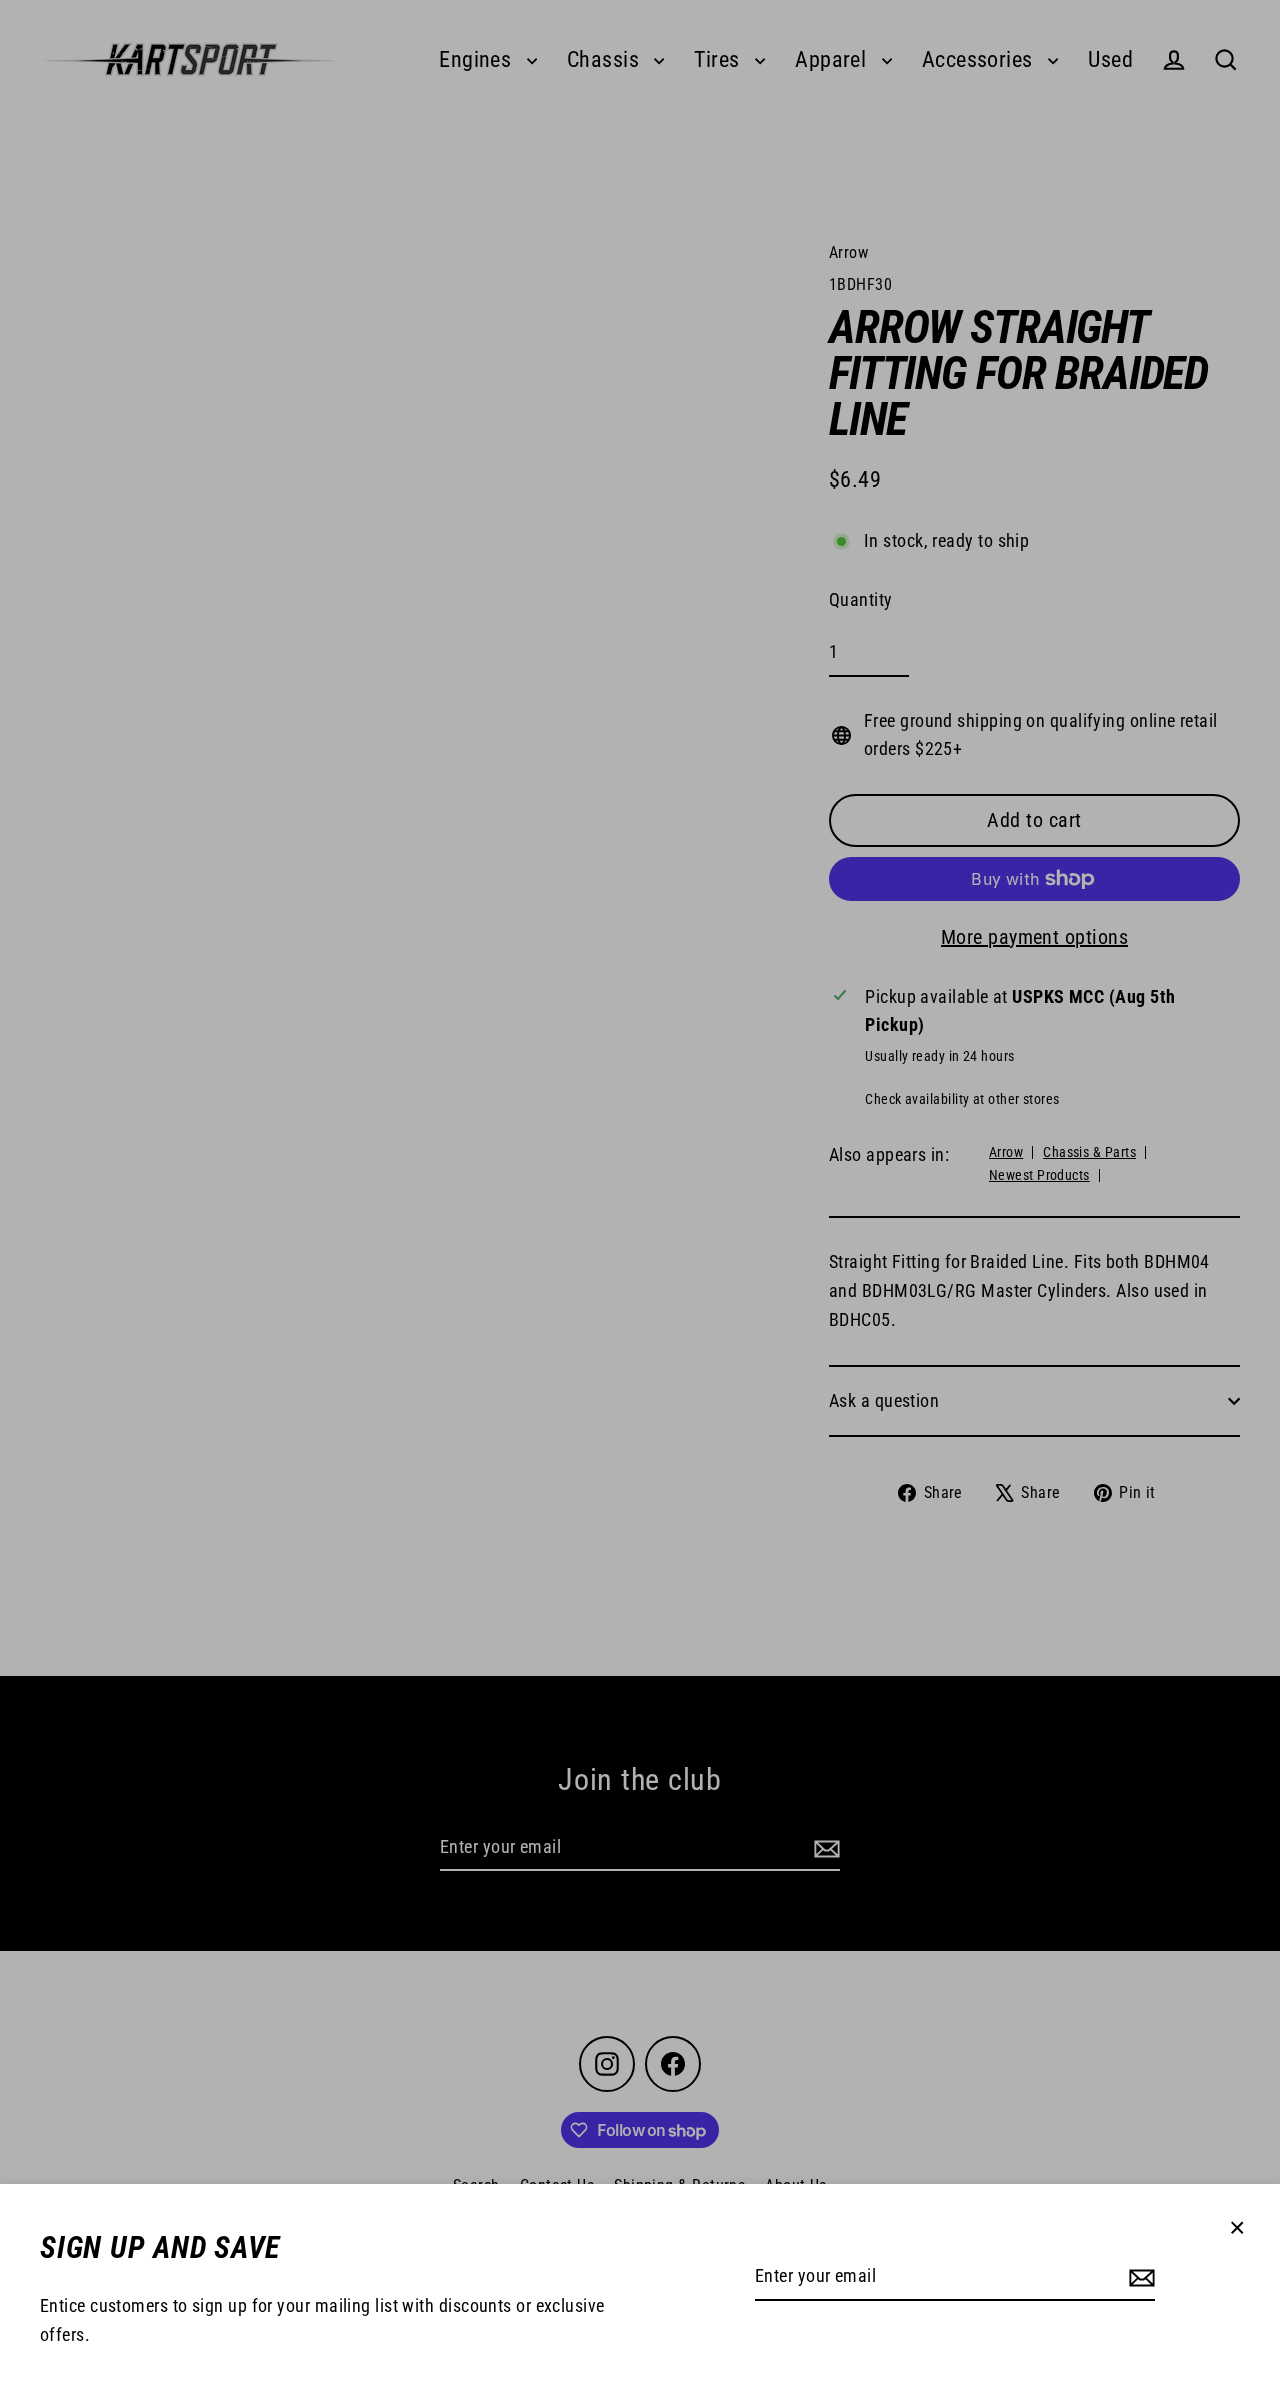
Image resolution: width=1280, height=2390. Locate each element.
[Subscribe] (1139, 2277)
